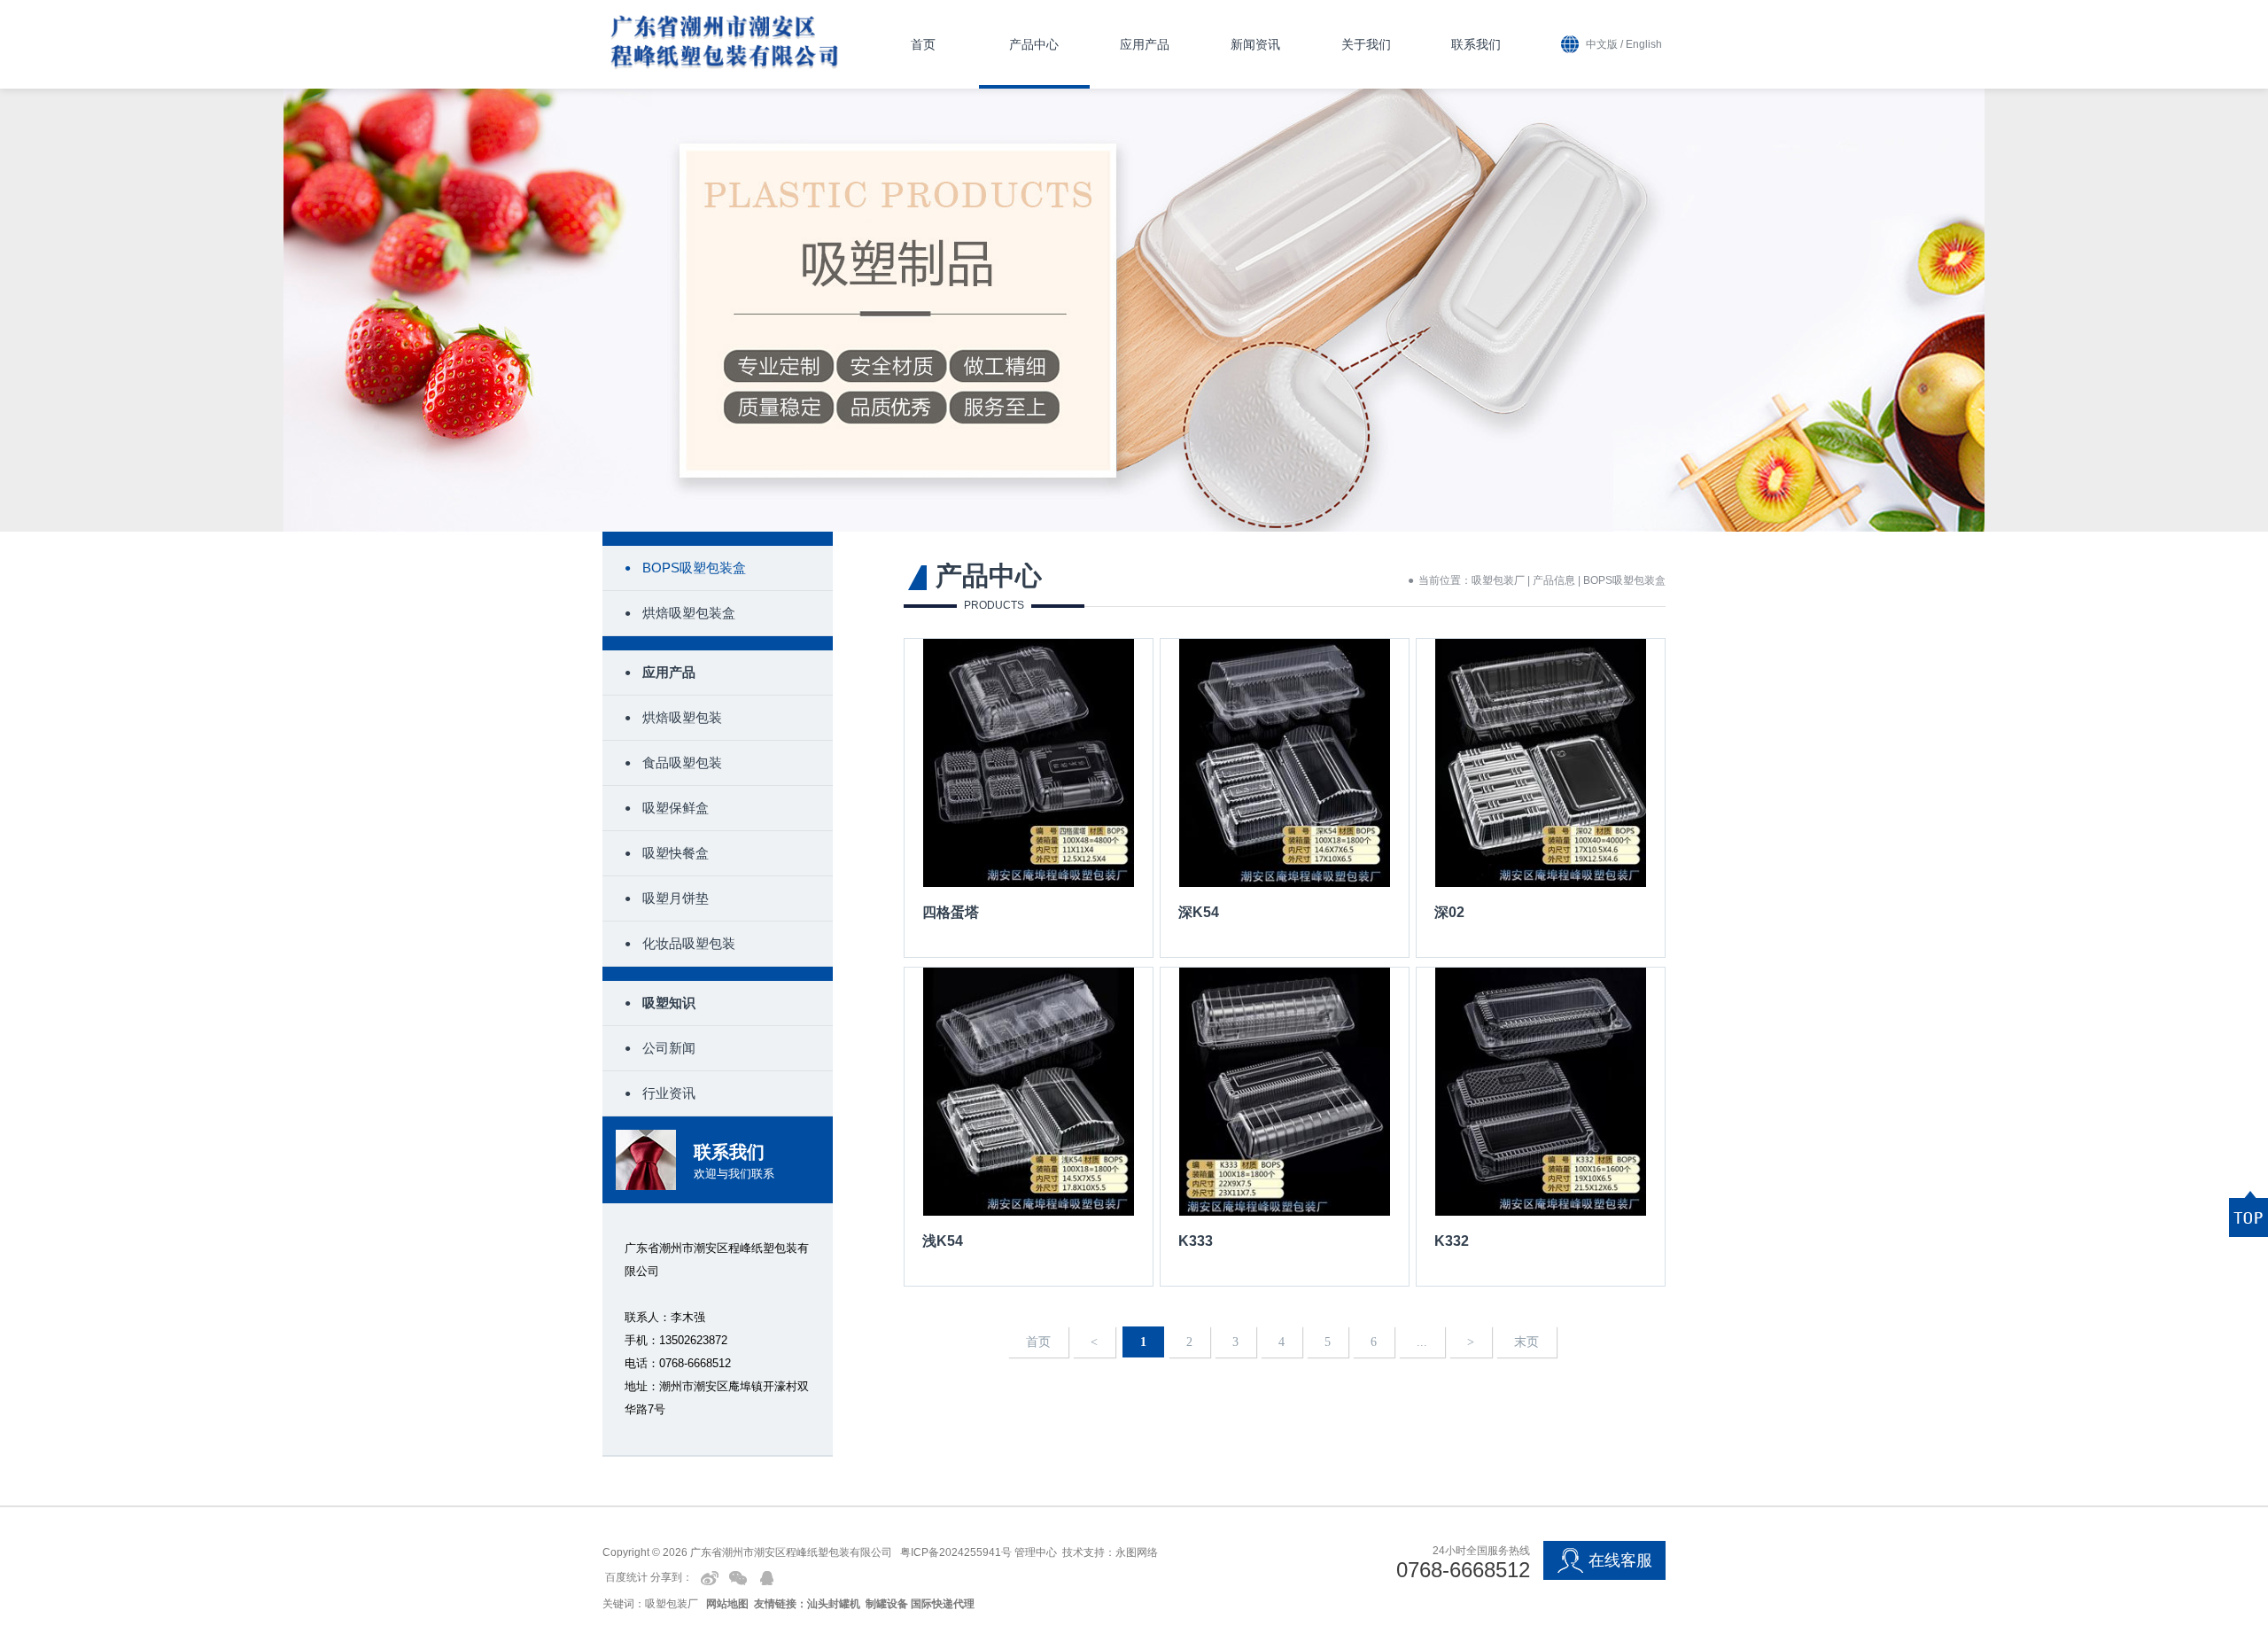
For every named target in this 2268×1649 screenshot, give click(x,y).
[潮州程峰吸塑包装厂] (724, 39)
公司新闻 (669, 1048)
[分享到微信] (738, 1578)
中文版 (1602, 44)
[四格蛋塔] (1029, 798)
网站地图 (727, 1604)
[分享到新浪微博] (710, 1578)
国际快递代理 (943, 1604)
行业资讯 (669, 1093)
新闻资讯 (1255, 44)
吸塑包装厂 (1498, 580)
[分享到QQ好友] (766, 1578)
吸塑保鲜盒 (676, 808)
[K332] (1541, 1127)
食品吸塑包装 (682, 762)
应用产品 (1145, 44)
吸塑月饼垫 (676, 898)
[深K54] (1285, 798)
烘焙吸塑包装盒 (689, 613)
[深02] (1541, 798)
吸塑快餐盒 (676, 853)
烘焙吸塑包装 (682, 717)
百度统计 (626, 1578)
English (1644, 44)
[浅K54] (1029, 1127)
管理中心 (1036, 1552)
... (1422, 1342)
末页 (1526, 1342)
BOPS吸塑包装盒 (694, 568)
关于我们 (1366, 44)
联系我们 (1476, 44)
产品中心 (1034, 44)
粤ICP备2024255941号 (956, 1552)
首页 (923, 44)
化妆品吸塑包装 (689, 943)
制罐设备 (887, 1604)
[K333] (1285, 1127)
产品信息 (1554, 580)
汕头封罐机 (834, 1604)
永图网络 (1137, 1552)
